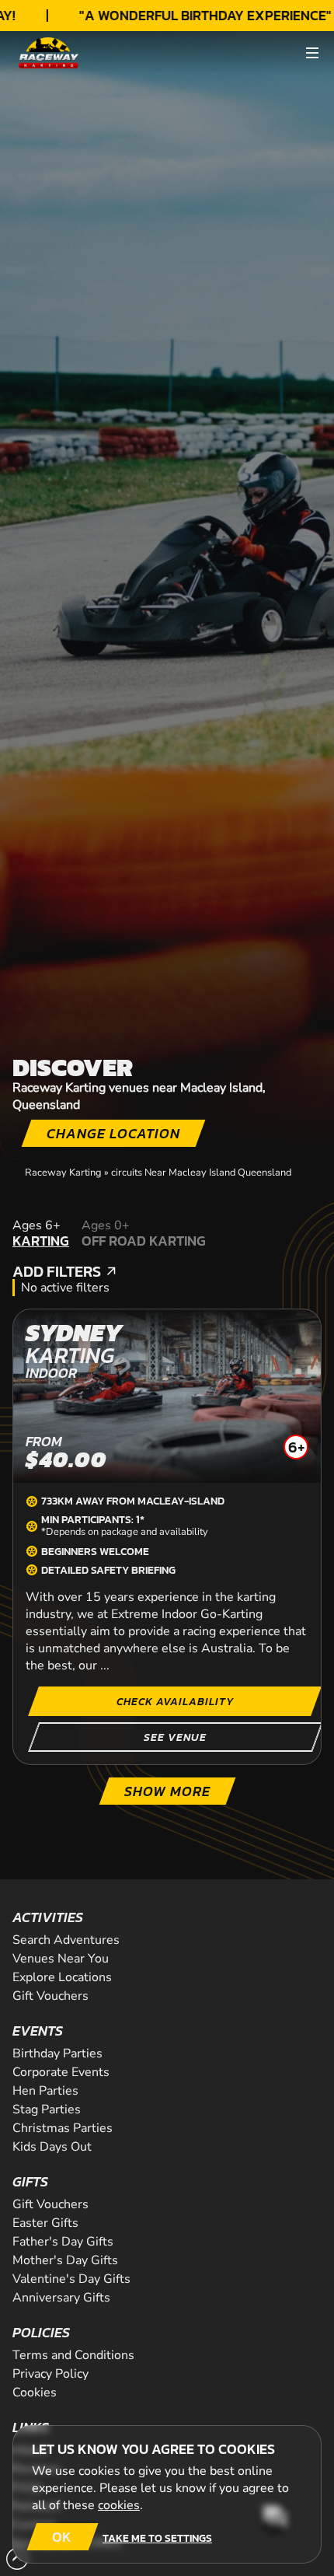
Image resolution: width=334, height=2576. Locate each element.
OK (62, 2537)
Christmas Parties (63, 2128)
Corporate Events (61, 2072)
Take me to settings (157, 2538)
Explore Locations (62, 1977)
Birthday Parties (57, 2053)
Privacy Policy (50, 2374)
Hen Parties (45, 2091)
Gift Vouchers (50, 1996)
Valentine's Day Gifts (71, 2279)
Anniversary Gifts (61, 2298)
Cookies (35, 2392)
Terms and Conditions (73, 2355)
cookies (119, 2505)
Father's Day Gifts (63, 2242)
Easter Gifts (45, 2223)
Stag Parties (47, 2109)
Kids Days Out (52, 2147)
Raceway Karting (63, 1173)
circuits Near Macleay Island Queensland (201, 1173)
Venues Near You (61, 1959)
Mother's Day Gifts (65, 2260)
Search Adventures (66, 1940)
